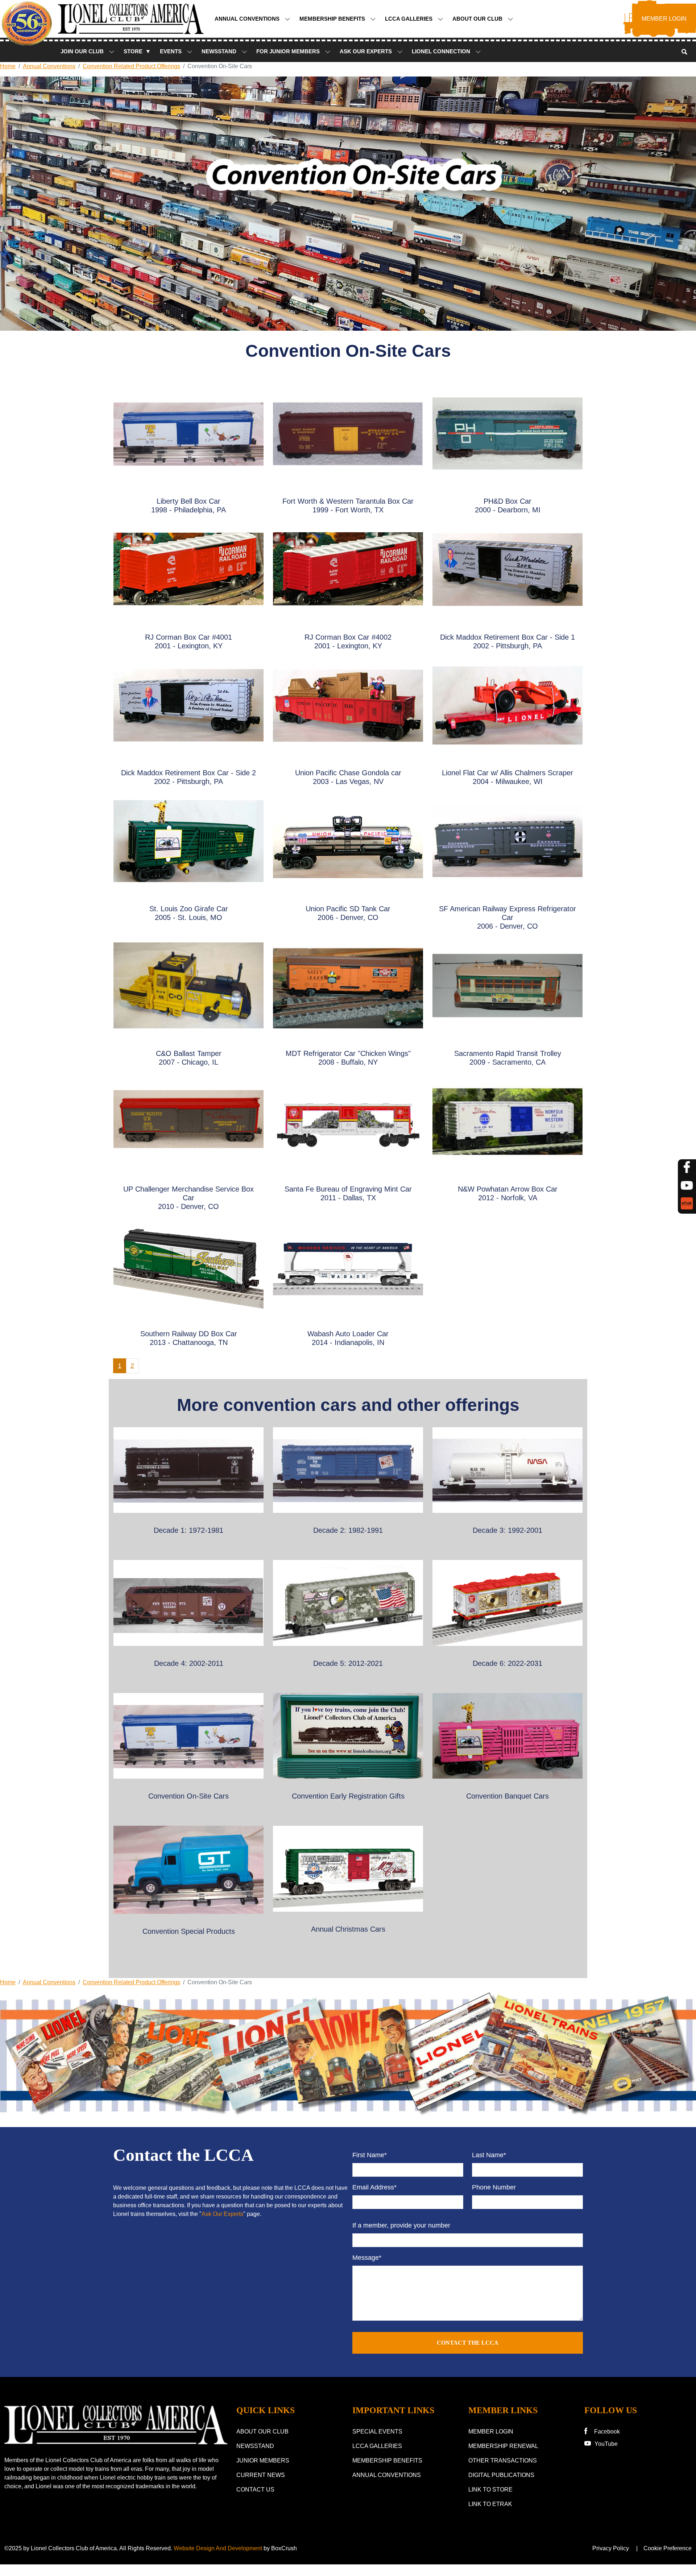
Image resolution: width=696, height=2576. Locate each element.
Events (171, 51)
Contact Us (255, 2490)
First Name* (370, 2155)
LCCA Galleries (409, 19)
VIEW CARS (189, 1478)
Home (8, 66)
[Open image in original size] (116, 2425)
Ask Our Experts (366, 51)
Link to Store (490, 2490)
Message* (367, 2258)
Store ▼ (137, 51)
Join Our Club (83, 51)
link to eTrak (490, 2504)
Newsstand (255, 2446)
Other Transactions (503, 2461)
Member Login (491, 2431)
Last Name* (489, 2155)
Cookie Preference (668, 2548)
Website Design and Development (218, 2548)
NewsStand (220, 51)
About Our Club (478, 19)
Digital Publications (501, 2475)
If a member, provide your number (401, 2225)
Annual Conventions (248, 19)
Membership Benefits (333, 19)
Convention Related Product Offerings (131, 66)
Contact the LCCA (468, 2343)
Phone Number (494, 2187)
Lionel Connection (442, 51)
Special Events (377, 2431)
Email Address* (374, 2187)
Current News (261, 2475)
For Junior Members (289, 51)
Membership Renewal (503, 2446)
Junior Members (263, 2461)
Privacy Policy (611, 2548)
